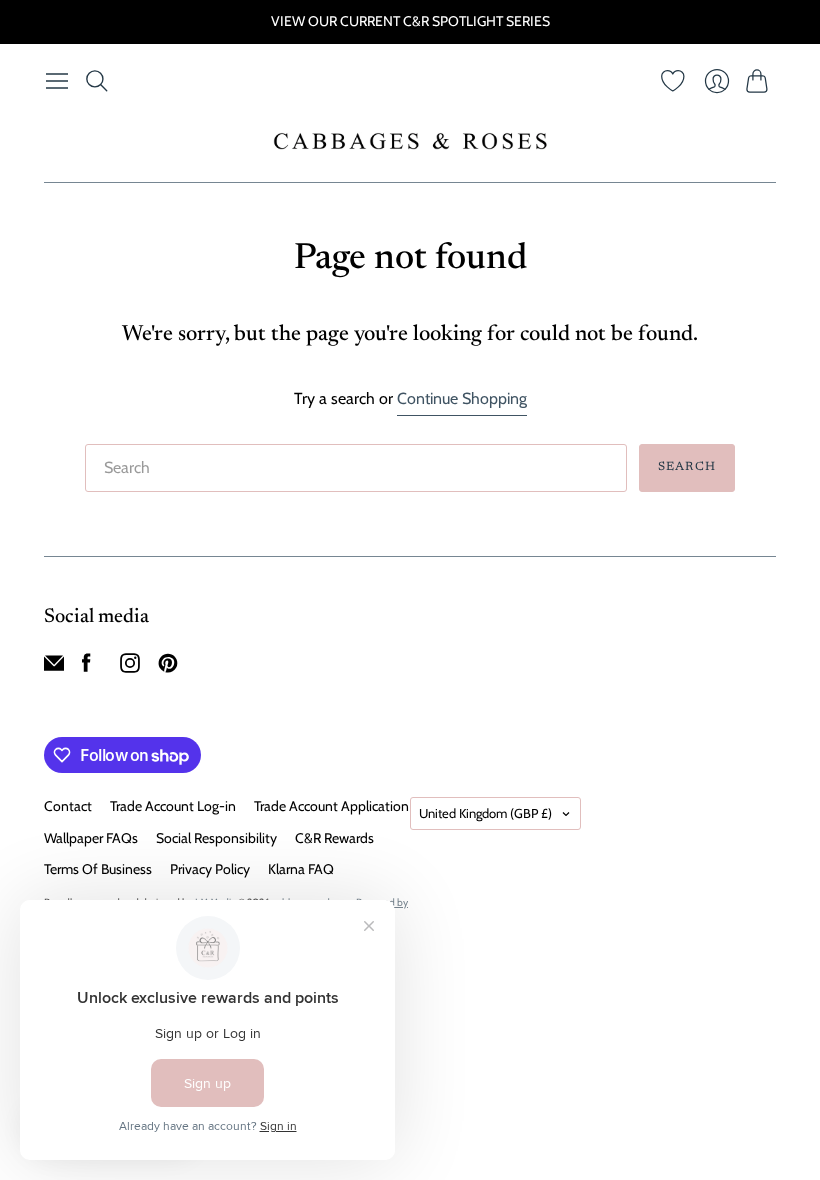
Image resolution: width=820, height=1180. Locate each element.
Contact (68, 806)
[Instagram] (130, 667)
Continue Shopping (462, 398)
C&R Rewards (334, 838)
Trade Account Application (331, 806)
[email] (54, 667)
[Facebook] (86, 667)
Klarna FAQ (301, 869)
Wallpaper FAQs (91, 838)
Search (687, 467)
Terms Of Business (98, 869)
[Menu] (57, 81)
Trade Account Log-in (173, 806)
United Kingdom (485, 813)
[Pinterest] (168, 667)
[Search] (97, 81)
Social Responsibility (216, 838)
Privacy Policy (210, 869)
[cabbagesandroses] (410, 141)
